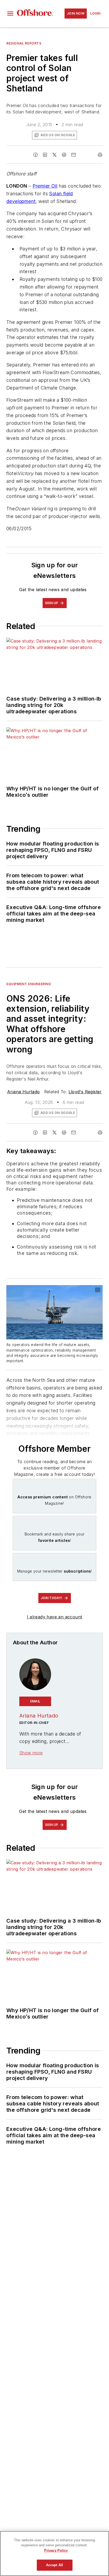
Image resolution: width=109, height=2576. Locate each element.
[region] (54, 2553)
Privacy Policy (56, 2550)
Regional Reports (24, 43)
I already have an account (55, 1617)
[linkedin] (45, 155)
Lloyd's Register (85, 1092)
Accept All (54, 2565)
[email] (74, 155)
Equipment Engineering (29, 984)
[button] (10, 14)
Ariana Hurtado (24, 1092)
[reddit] (64, 155)
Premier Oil (45, 186)
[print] (100, 155)
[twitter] (54, 155)
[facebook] (35, 155)
